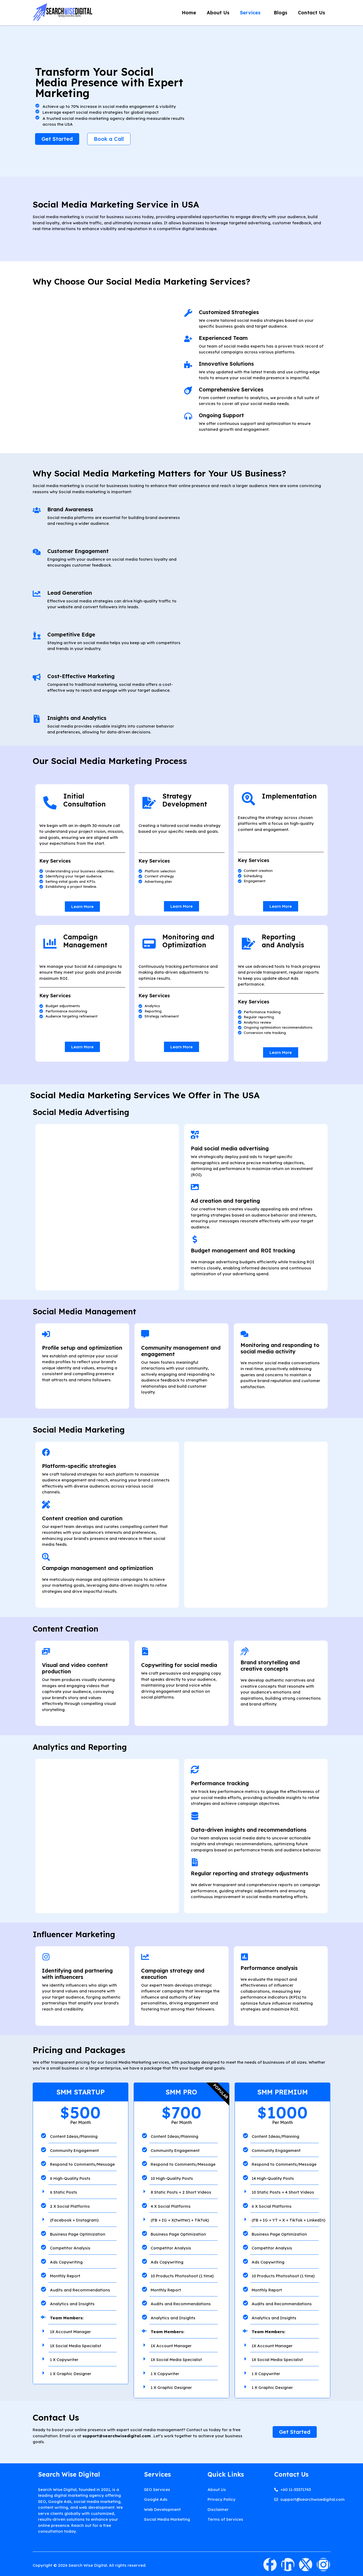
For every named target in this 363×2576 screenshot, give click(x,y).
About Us (218, 13)
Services (250, 13)
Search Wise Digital (69, 2474)
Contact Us (311, 13)
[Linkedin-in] (288, 2565)
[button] (252, 13)
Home (189, 13)
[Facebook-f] (270, 2565)
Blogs (280, 13)
